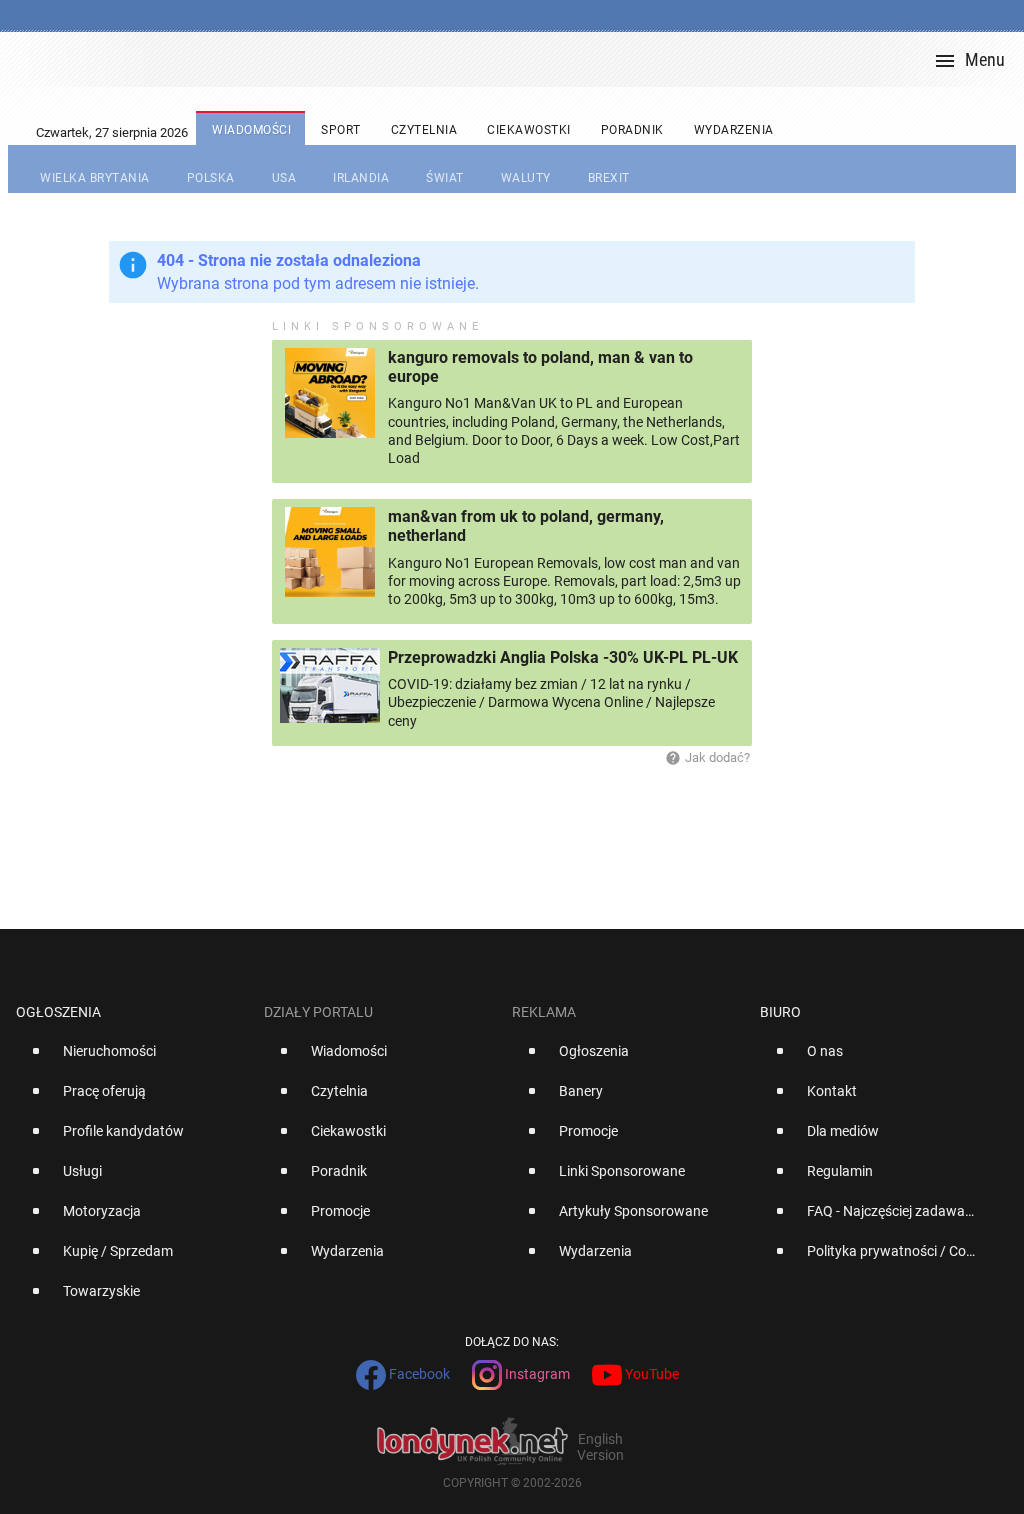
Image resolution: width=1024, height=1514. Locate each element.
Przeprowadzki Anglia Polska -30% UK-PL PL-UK (563, 657)
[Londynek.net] (520, 59)
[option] (132, 1059)
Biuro (780, 1012)
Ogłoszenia (58, 1012)
